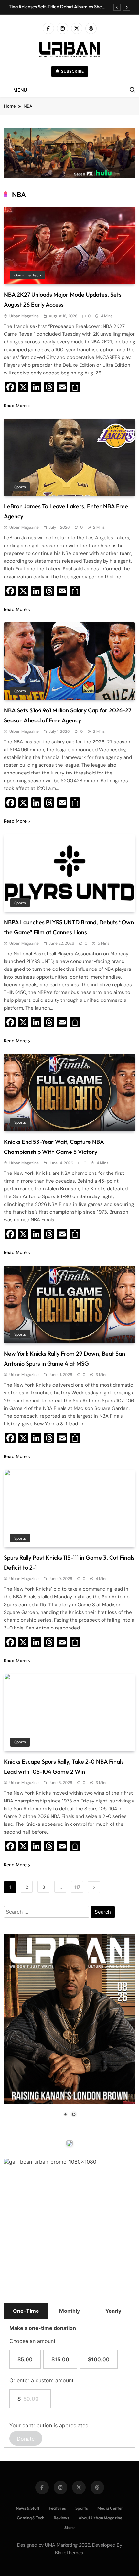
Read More (15, 406)
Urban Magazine (24, 316)
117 (77, 1887)
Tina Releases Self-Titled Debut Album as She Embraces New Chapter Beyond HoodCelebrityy (59, 7)
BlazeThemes (69, 2553)
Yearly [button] (113, 2311)
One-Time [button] (26, 2311)
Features (57, 2508)
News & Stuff (28, 2508)
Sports (20, 487)
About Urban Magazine (100, 2518)
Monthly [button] (69, 2311)
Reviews (61, 2518)
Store (69, 2527)
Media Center (110, 2508)
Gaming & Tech (28, 275)
